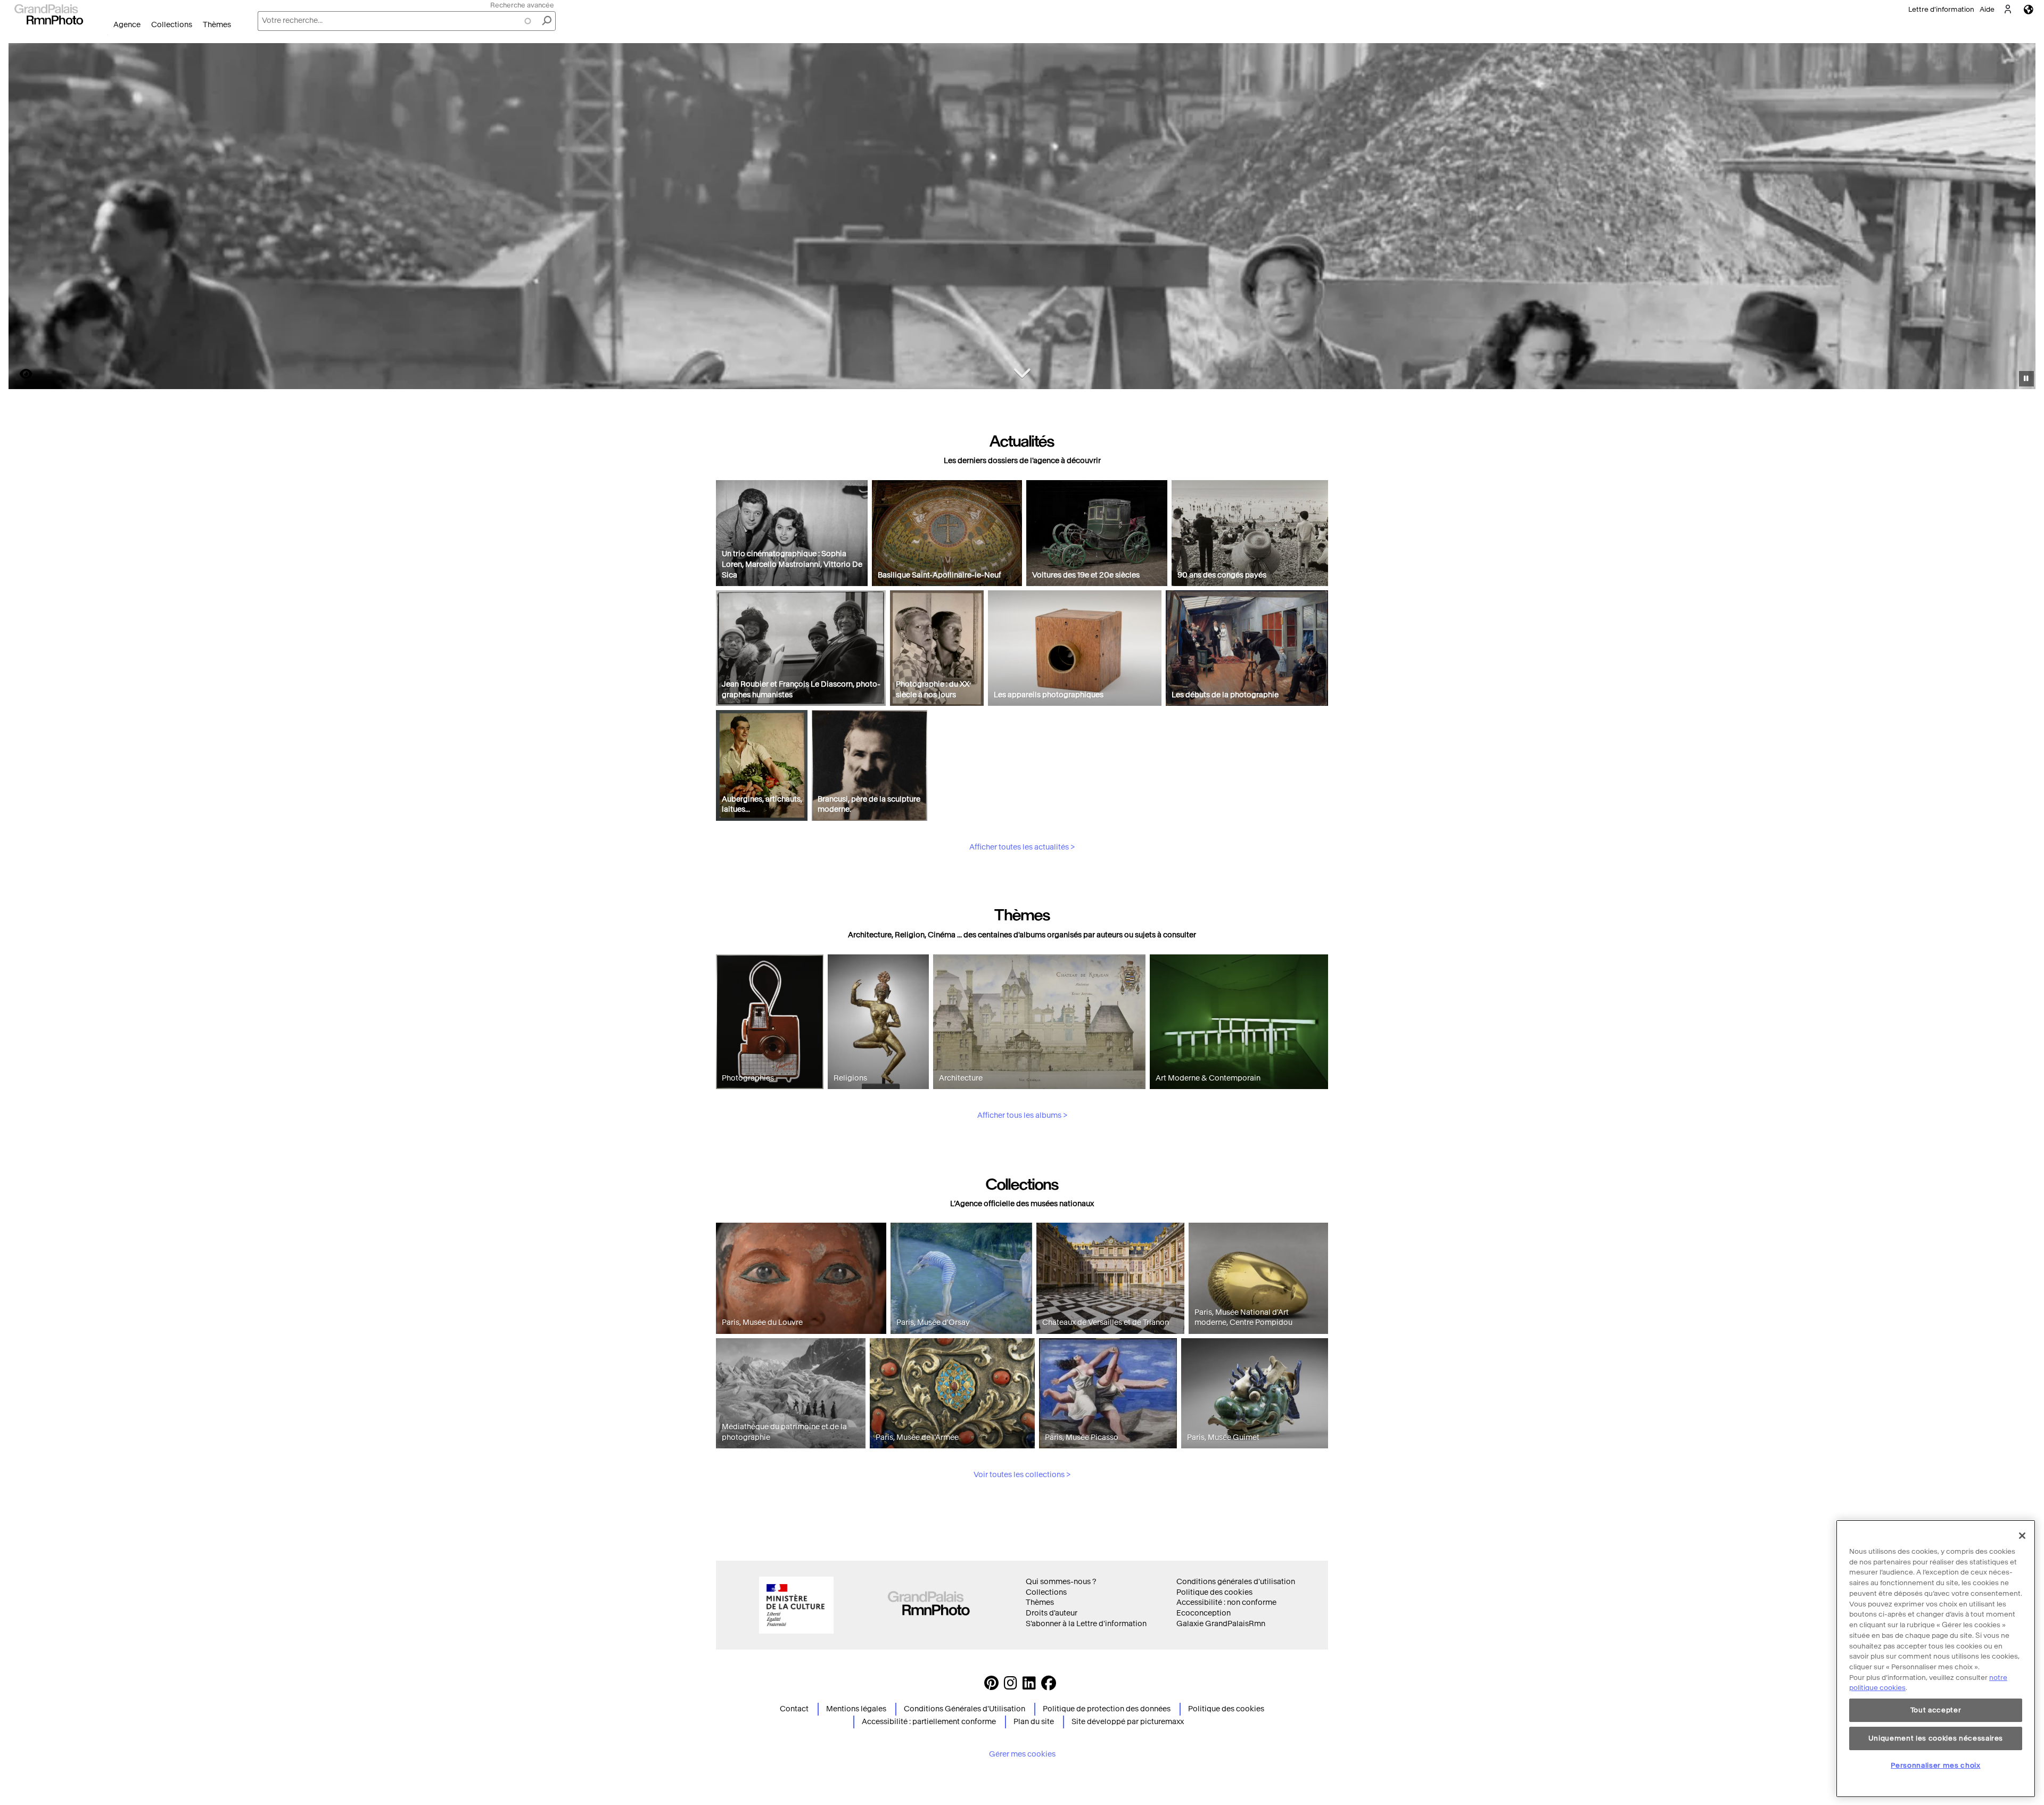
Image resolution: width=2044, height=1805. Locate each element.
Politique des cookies (1214, 1592)
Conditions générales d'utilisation (1236, 1582)
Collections (172, 25)
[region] (1936, 1659)
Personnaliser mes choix (1935, 1765)
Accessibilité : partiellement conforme (929, 1722)
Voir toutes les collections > (1022, 1475)
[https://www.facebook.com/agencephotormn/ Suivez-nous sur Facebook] (1049, 1686)
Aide (1987, 9)
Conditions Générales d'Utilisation (965, 1709)
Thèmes (217, 25)
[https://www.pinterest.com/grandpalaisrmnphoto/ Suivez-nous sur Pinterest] (991, 1686)
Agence (127, 25)
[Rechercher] (547, 21)
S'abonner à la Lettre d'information (1086, 1624)
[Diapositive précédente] (23, 218)
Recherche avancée (522, 5)
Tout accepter (1936, 1710)
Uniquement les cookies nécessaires (1936, 1738)
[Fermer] (2022, 1536)
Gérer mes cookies (1022, 1754)
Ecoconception (1204, 1613)
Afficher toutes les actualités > (1022, 847)
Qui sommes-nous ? (1061, 1582)
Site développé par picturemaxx (1128, 1722)
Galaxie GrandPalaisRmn (1221, 1624)
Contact (794, 1709)
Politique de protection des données (1107, 1709)
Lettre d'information (1941, 9)
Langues (2029, 9)
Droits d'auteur (1052, 1613)
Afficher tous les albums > (1022, 1115)
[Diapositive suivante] (2022, 218)
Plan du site (1034, 1722)
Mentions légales (856, 1709)
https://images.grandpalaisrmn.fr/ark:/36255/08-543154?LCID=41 (20, 374)
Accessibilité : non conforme (1226, 1602)
